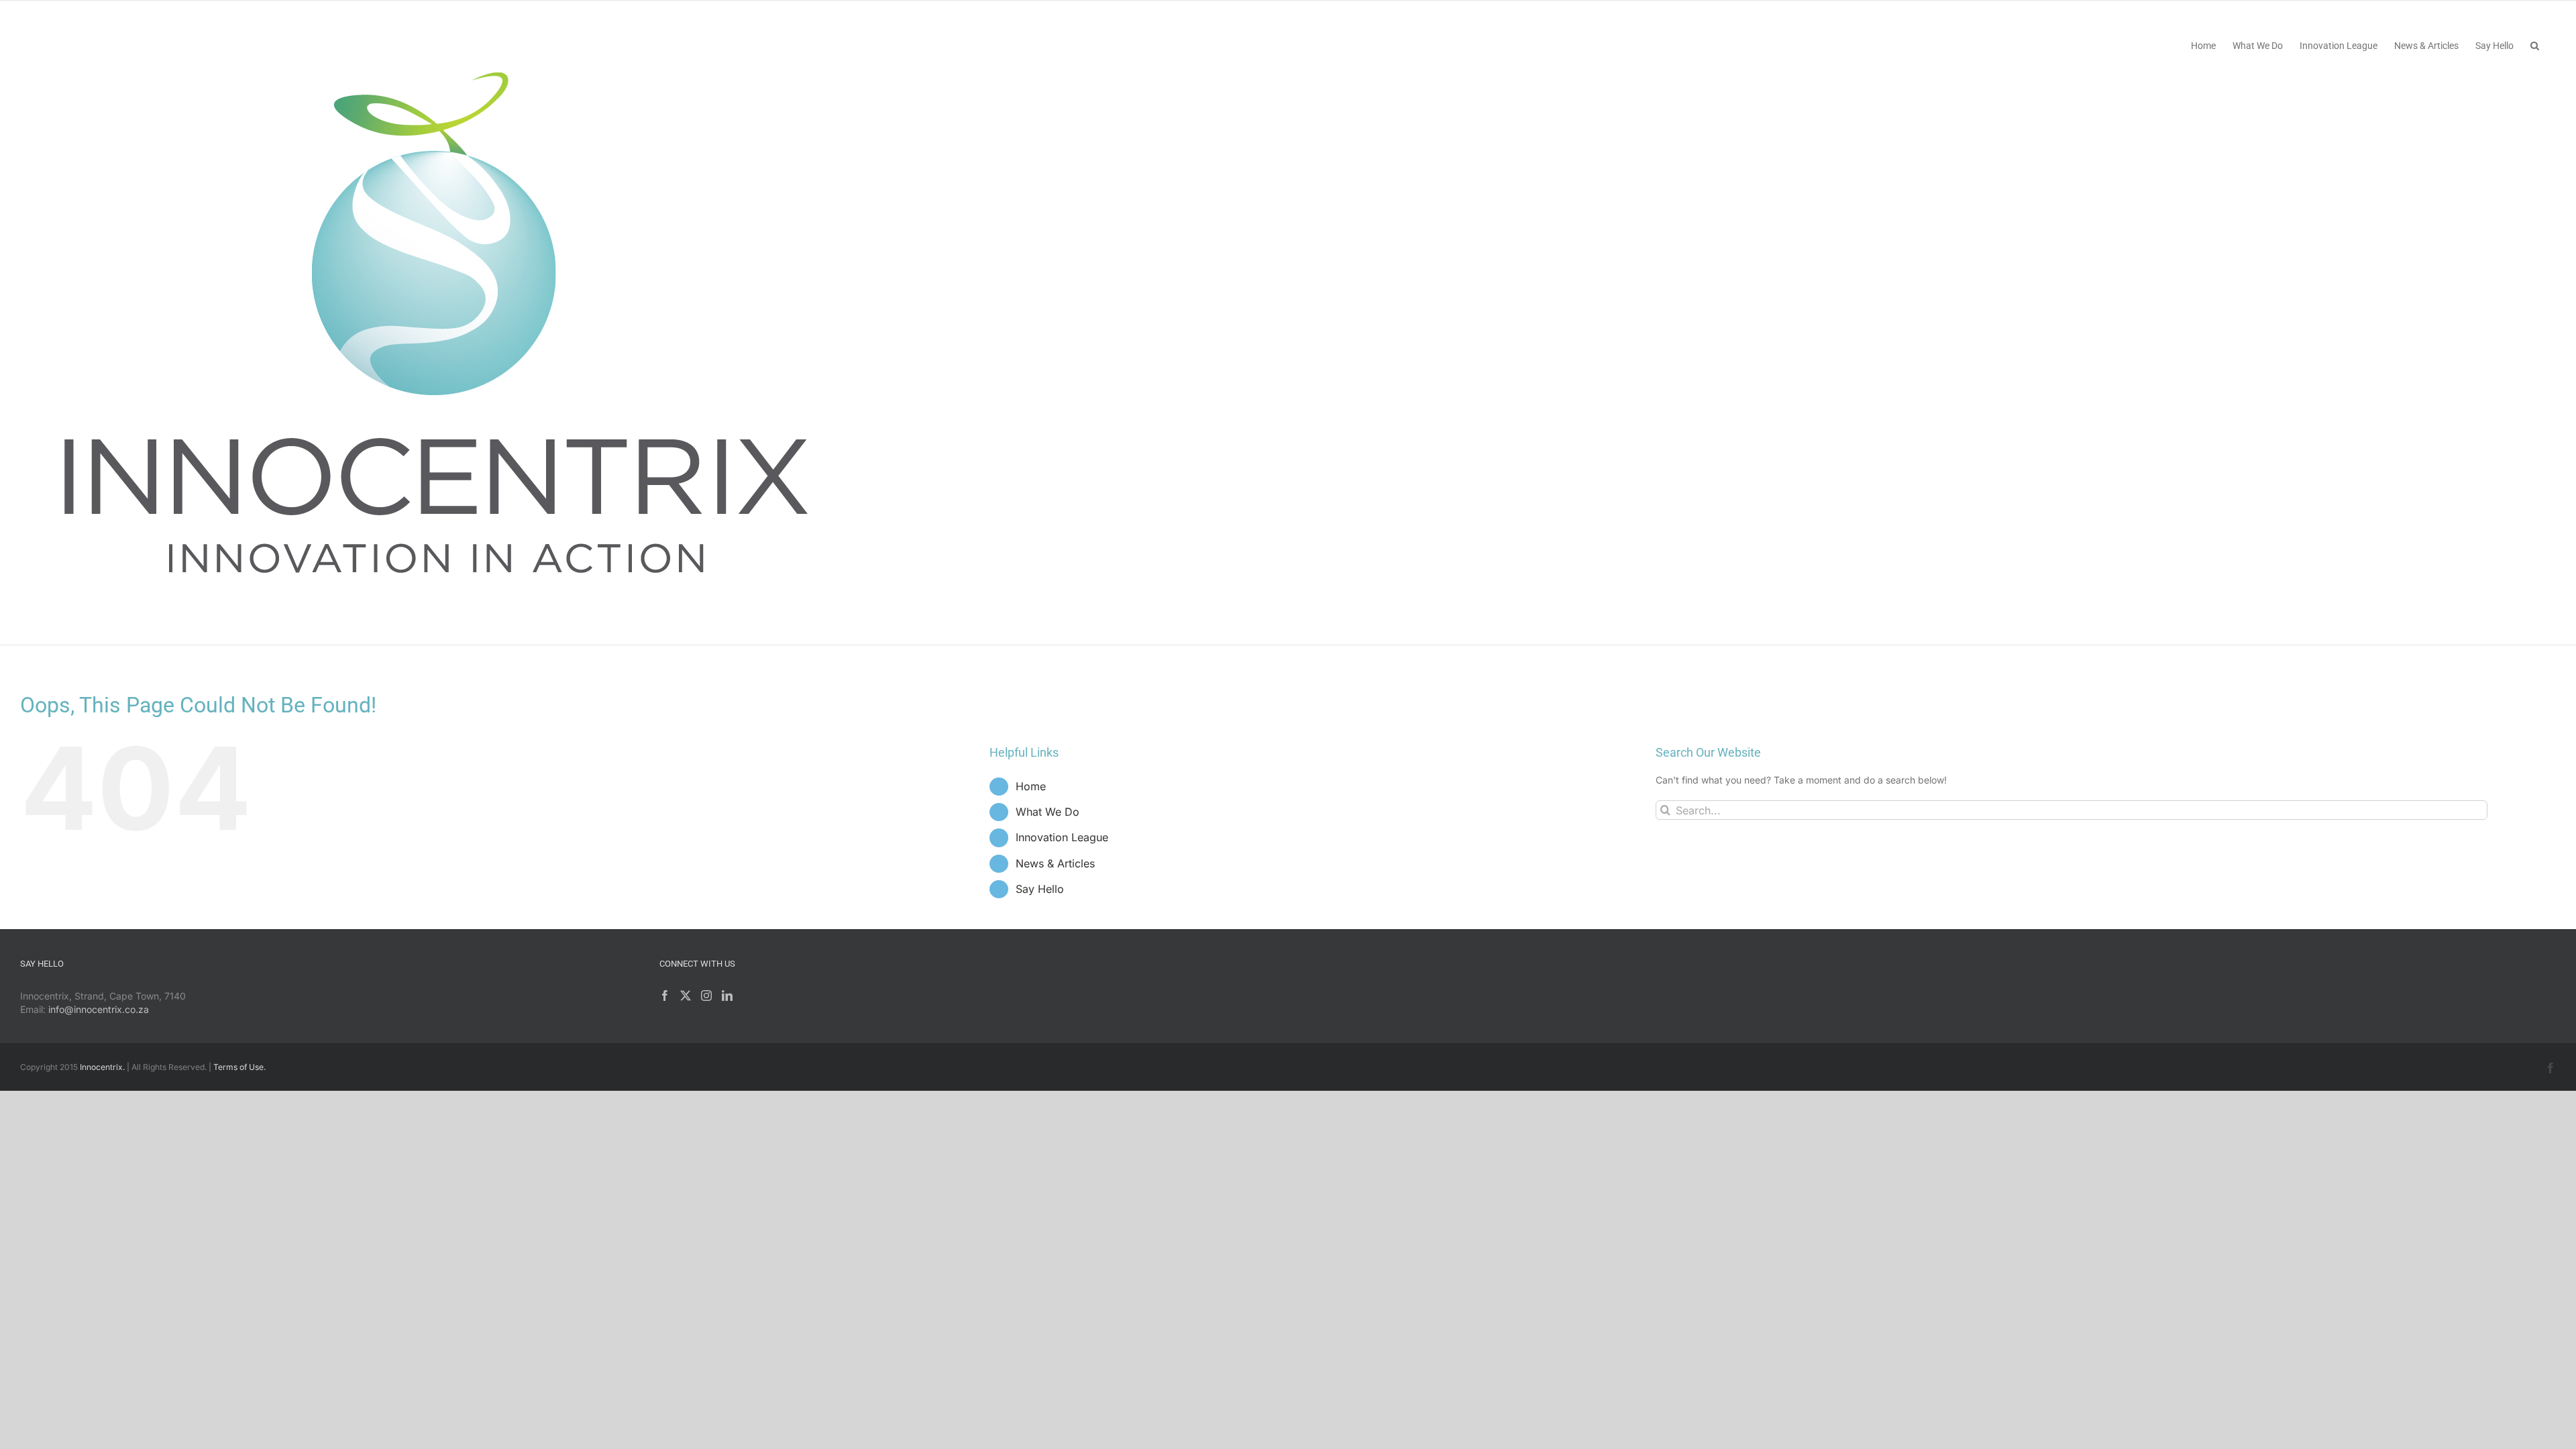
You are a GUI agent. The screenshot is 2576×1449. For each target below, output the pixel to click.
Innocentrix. (102, 1067)
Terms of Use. (239, 1067)
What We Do (1048, 812)
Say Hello (1040, 889)
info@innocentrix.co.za (99, 1009)
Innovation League (1062, 837)
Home (1031, 786)
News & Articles (1055, 863)
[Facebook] (665, 996)
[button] (2535, 45)
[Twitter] (686, 996)
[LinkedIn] (727, 996)
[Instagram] (706, 996)
